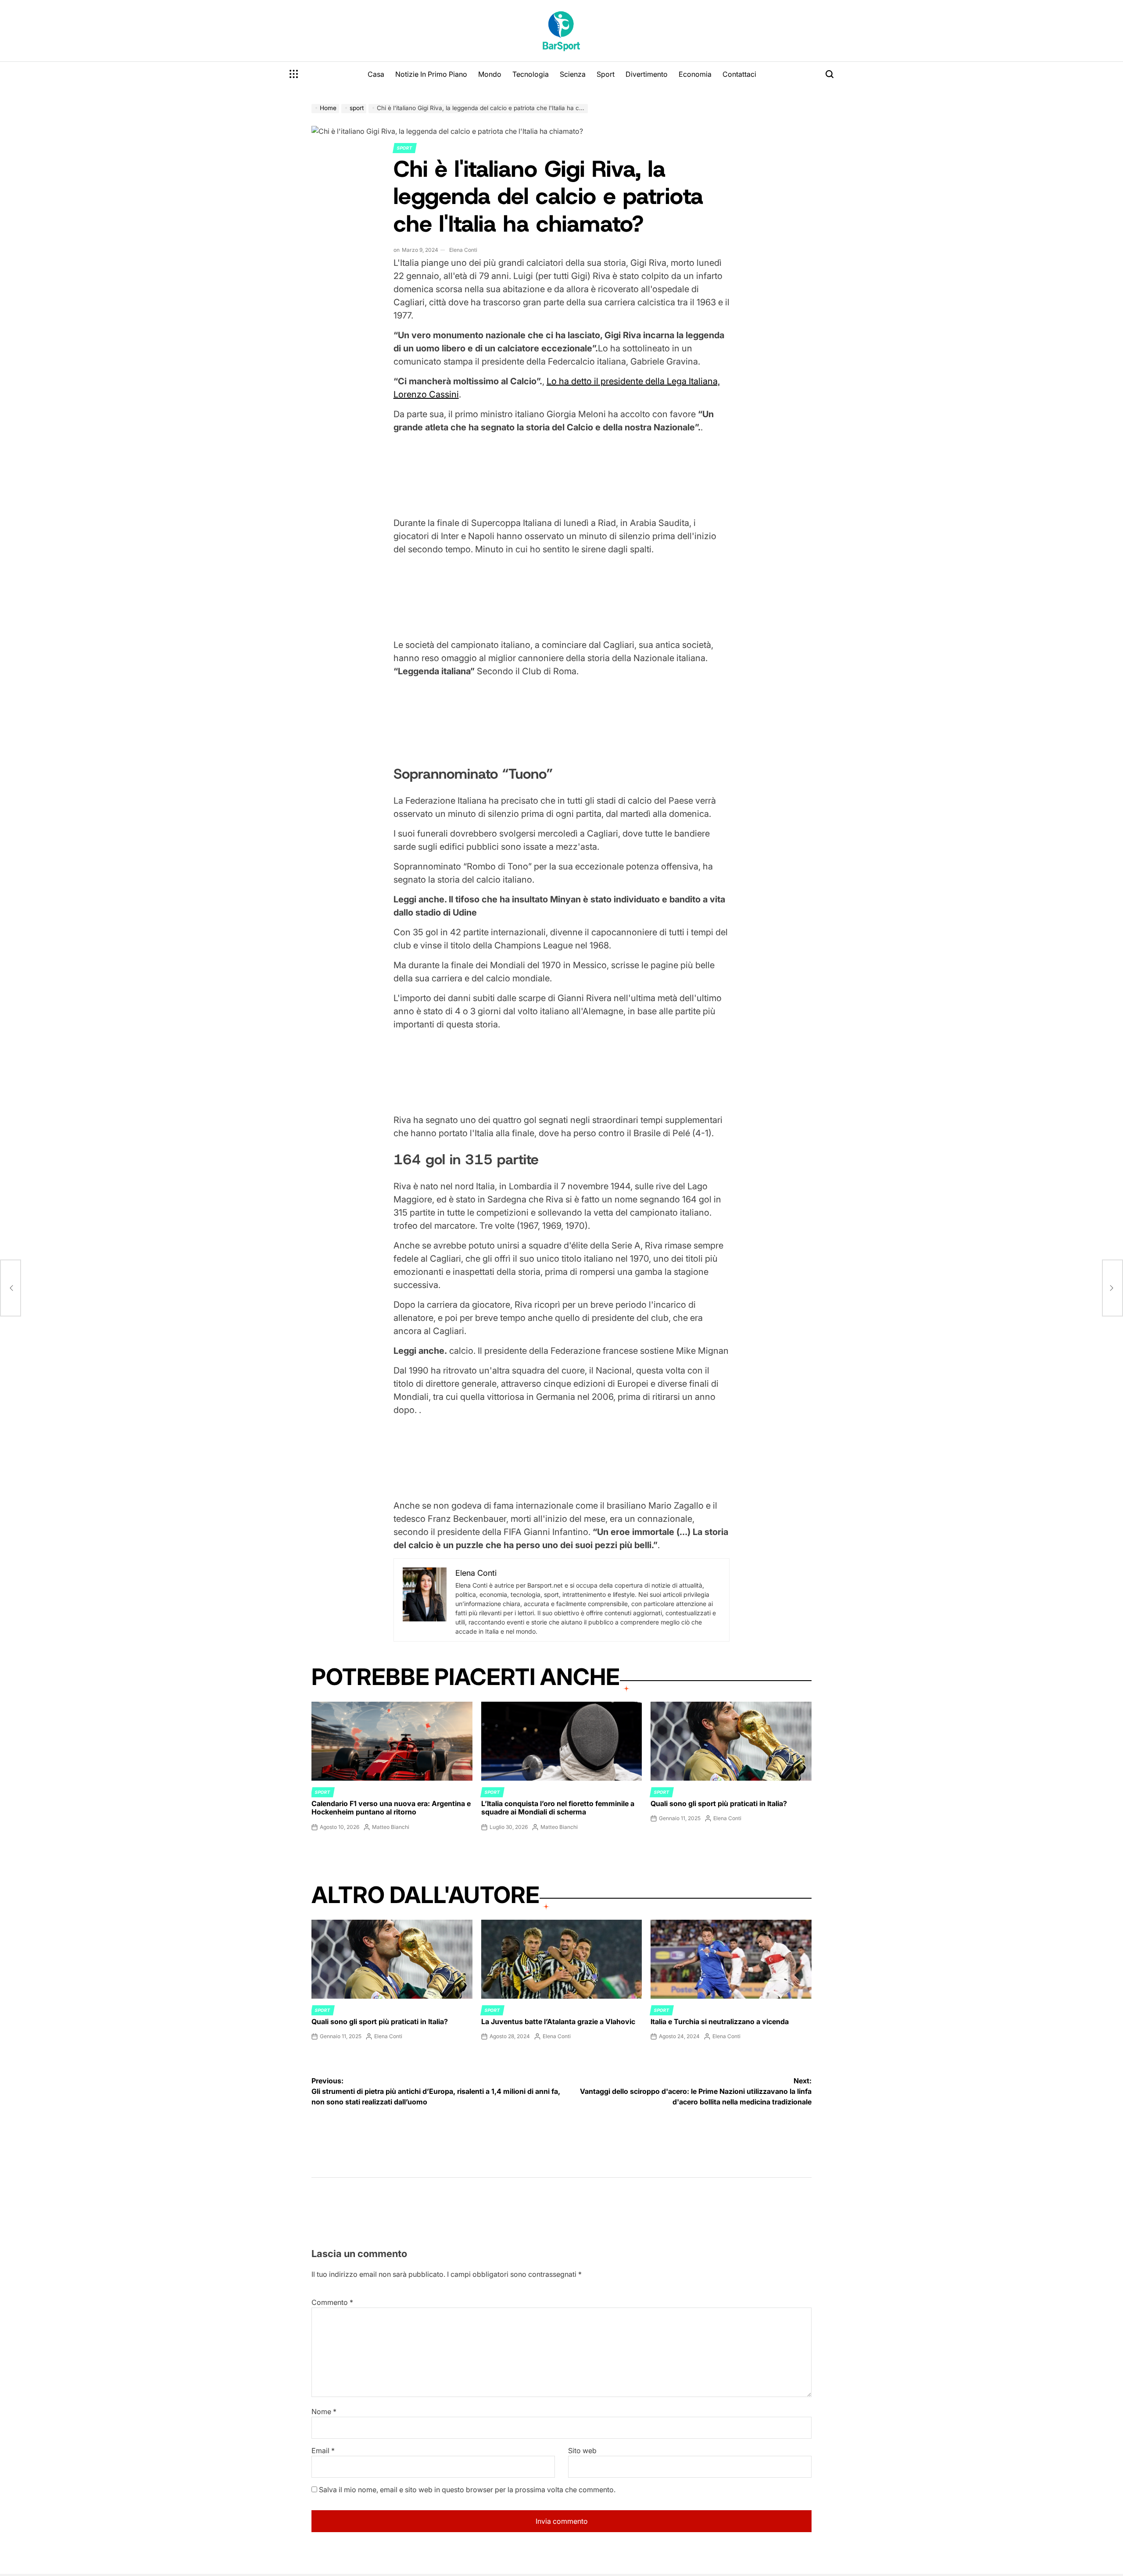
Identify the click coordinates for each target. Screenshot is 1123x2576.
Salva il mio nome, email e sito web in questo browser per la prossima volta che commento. (467, 2490)
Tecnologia (531, 74)
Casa (376, 74)
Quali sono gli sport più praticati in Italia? (719, 1803)
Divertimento (647, 74)
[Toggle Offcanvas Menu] (294, 74)
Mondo (490, 74)
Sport (606, 74)
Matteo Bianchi (391, 1827)
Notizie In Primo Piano (431, 74)
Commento (332, 2302)
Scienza (573, 74)
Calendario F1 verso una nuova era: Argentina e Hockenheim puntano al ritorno (391, 1808)
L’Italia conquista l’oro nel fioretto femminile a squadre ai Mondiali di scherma (558, 1808)
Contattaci (739, 74)
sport (405, 148)
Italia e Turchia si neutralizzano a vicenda (720, 2021)
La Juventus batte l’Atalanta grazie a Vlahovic (558, 2021)
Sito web (582, 2451)
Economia (695, 74)
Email (323, 2451)
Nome (324, 2411)
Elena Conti (463, 250)
